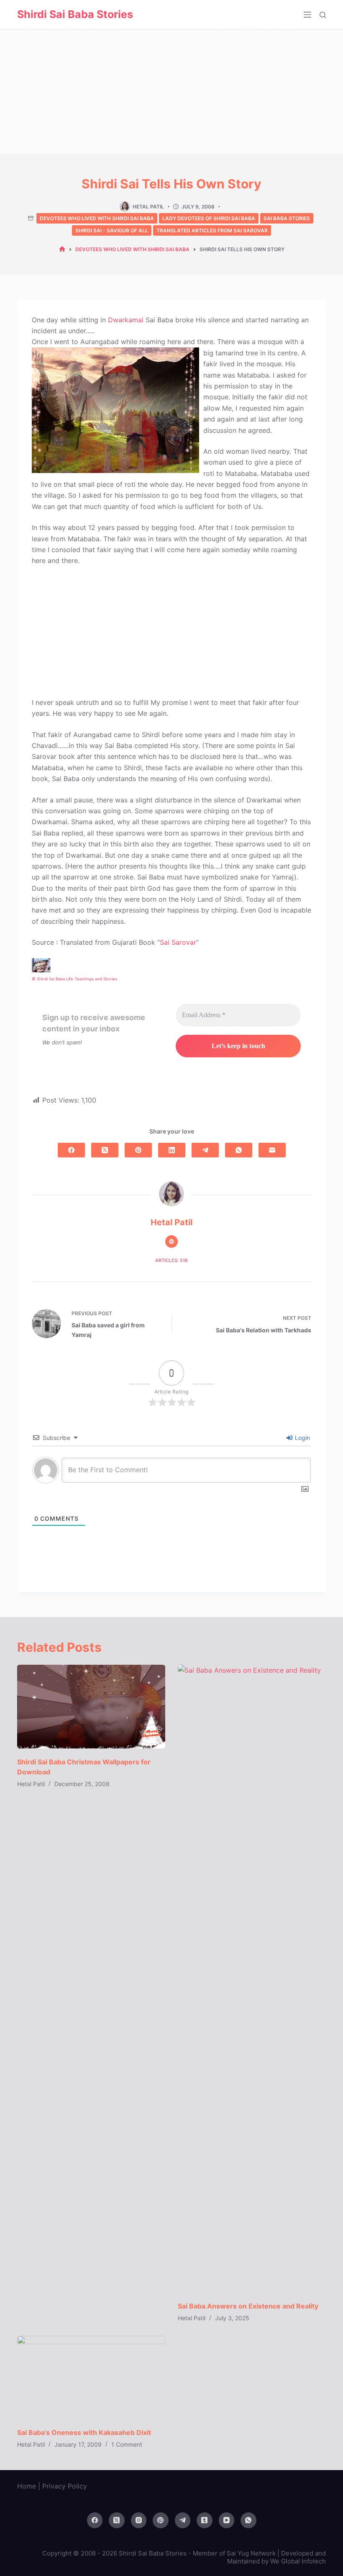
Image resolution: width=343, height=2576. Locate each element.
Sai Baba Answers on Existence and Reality (248, 2306)
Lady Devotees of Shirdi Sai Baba (209, 218)
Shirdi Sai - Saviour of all (112, 230)
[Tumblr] (205, 2520)
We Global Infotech (298, 2561)
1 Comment (127, 2444)
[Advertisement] (171, 92)
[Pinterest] (138, 1150)
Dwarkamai (126, 320)
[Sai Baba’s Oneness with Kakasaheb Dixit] (91, 2377)
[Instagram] (139, 2520)
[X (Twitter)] (105, 1150)
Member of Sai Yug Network (234, 2553)
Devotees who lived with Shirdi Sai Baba (97, 218)
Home (27, 2486)
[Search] (323, 15)
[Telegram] (205, 1150)
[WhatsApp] (239, 1150)
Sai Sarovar (178, 942)
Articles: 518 (171, 1260)
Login (302, 1438)
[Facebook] (71, 1150)
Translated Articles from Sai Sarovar (212, 230)
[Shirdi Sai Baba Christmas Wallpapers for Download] (91, 1706)
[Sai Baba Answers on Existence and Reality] (252, 1979)
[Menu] (307, 15)
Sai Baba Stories (287, 218)
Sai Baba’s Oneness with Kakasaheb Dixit (84, 2432)
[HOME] (62, 249)
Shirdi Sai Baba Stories (75, 14)
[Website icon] (171, 1242)
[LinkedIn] (172, 1150)
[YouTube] (227, 2520)
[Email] (272, 1150)
